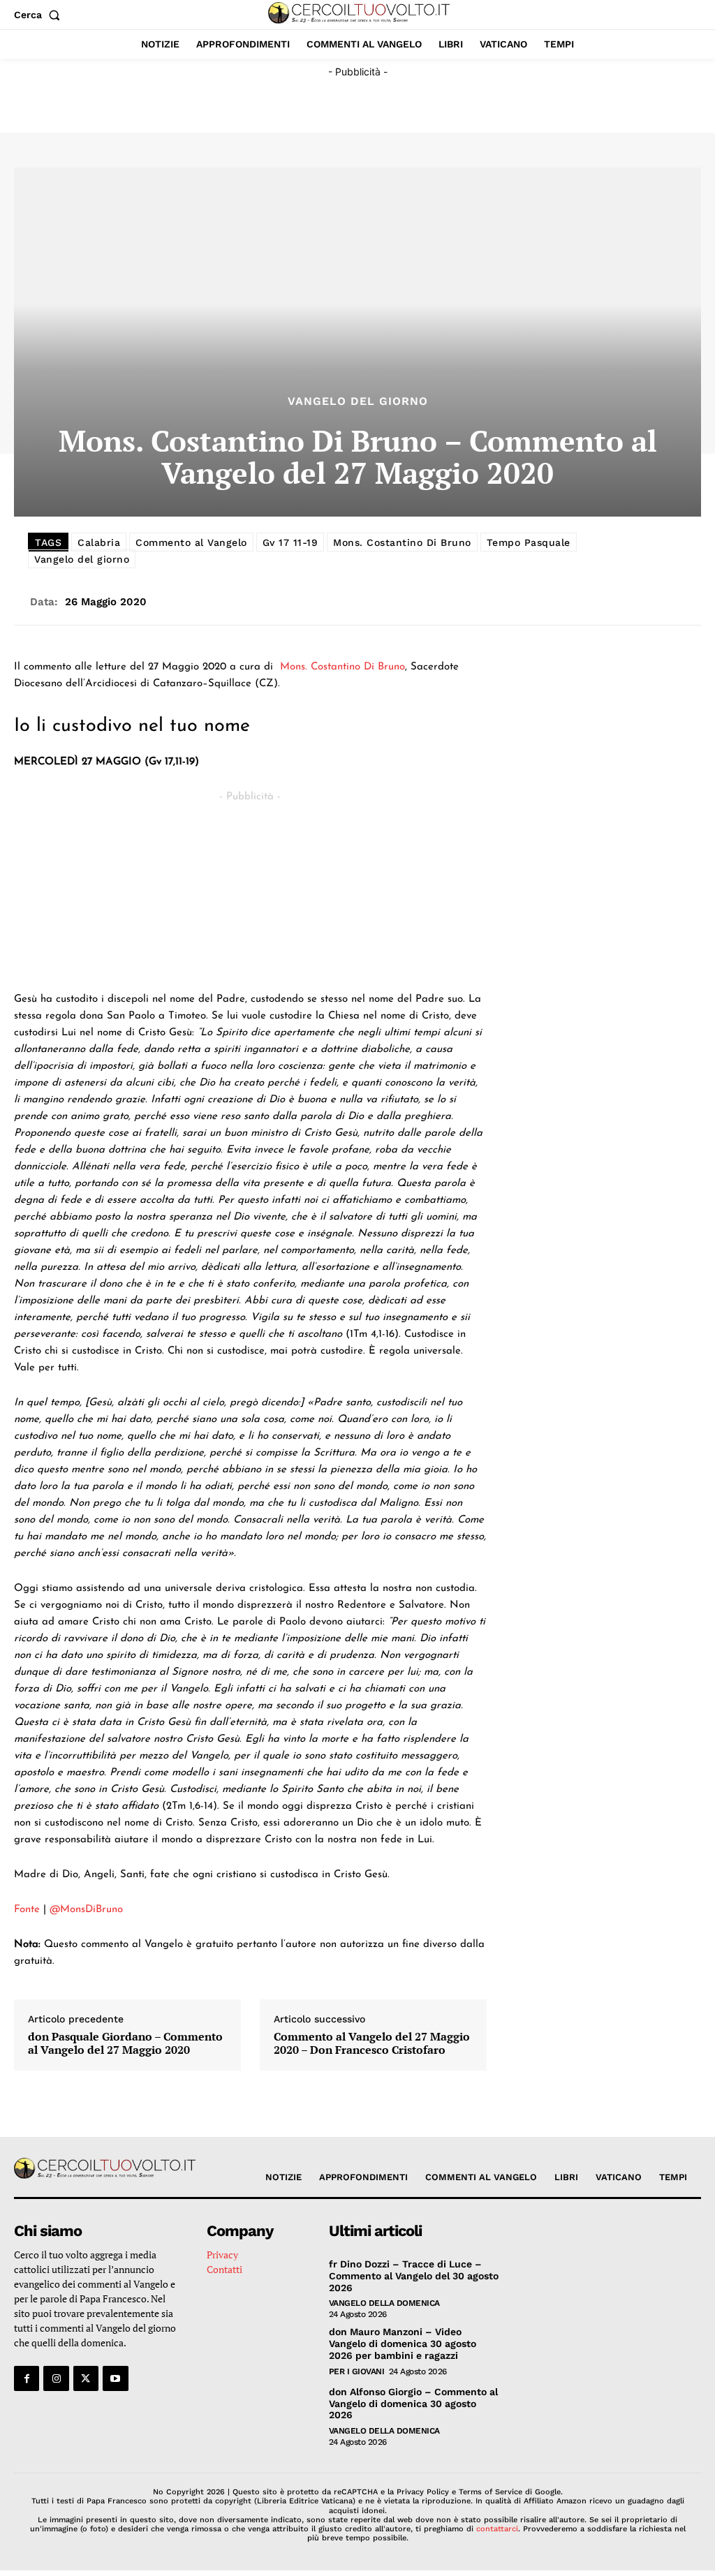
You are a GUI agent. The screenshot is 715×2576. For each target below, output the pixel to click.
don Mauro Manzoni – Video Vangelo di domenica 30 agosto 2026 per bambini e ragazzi (403, 2344)
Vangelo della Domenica (384, 2303)
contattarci (497, 2529)
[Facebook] (27, 2378)
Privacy (222, 2255)
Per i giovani (357, 2371)
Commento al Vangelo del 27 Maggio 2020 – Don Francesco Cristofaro (372, 2043)
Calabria (99, 542)
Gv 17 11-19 (290, 542)
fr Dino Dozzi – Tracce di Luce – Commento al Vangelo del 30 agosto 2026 (414, 2276)
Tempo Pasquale (529, 542)
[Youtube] (115, 2378)
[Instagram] (56, 2378)
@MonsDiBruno (86, 1910)
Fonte (27, 1910)
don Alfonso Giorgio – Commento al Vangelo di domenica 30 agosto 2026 (413, 2404)
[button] (40, 15)
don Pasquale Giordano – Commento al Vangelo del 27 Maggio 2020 (125, 2043)
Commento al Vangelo (191, 542)
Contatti (224, 2269)
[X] (86, 2378)
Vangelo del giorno (82, 559)
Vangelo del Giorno (358, 401)
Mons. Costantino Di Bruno (402, 542)
